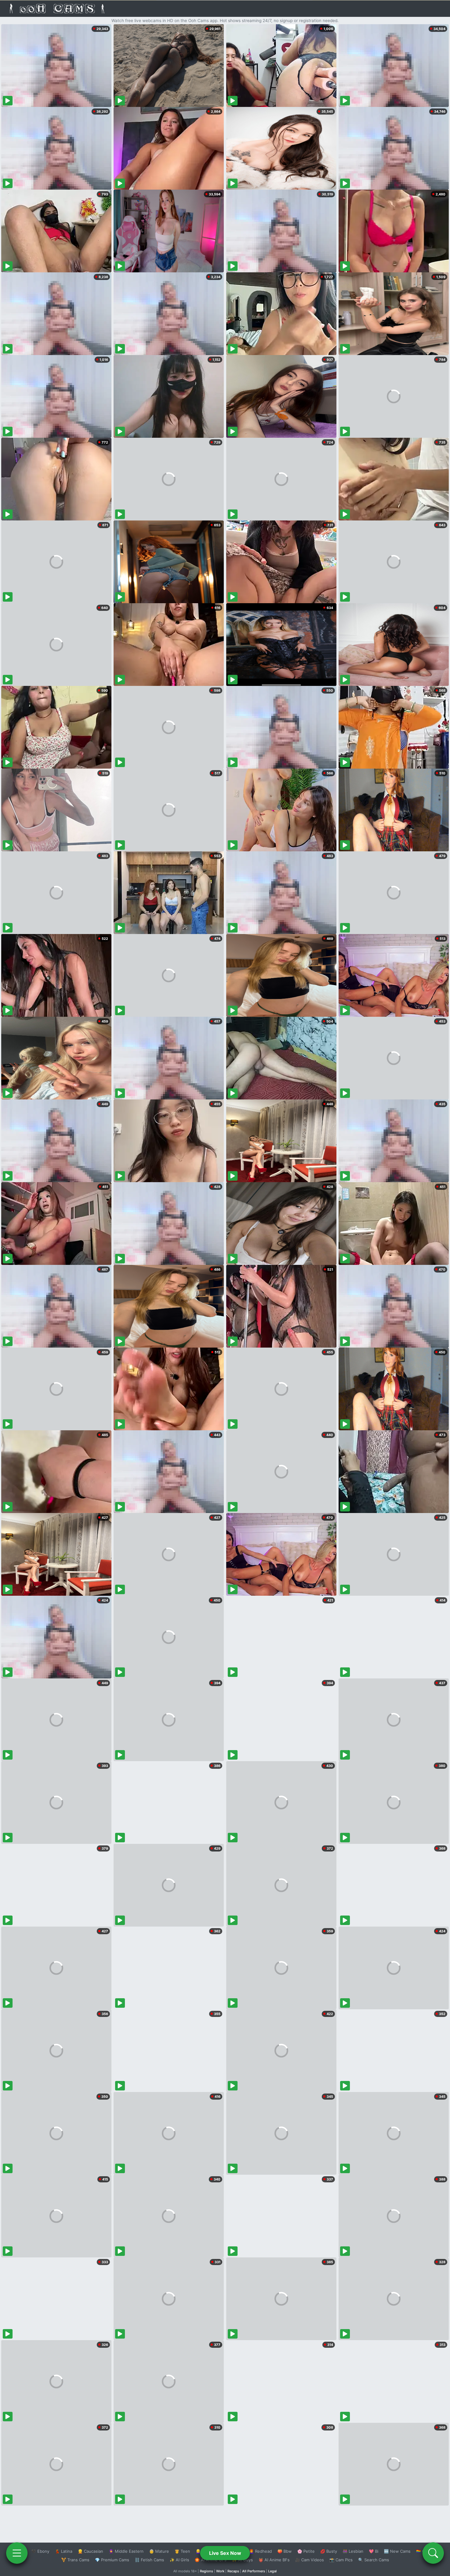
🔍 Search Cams (374, 2560)
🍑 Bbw (285, 2551)
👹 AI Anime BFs (274, 2560)
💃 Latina (64, 2551)
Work (220, 2571)
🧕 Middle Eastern (126, 2551)
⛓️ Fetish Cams (149, 2560)
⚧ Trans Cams (75, 2560)
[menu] (17, 2553)
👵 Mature (159, 2551)
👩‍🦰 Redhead (260, 2551)
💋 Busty (329, 2551)
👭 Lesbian (353, 2551)
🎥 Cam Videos (309, 2560)
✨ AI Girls (179, 2560)
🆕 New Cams (397, 2551)
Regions (206, 2571)
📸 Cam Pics (341, 2560)
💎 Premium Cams (112, 2560)
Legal (272, 2571)
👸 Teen (182, 2551)
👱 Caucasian (90, 2551)
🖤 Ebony (40, 2551)
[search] (433, 2553)
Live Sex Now (225, 2553)
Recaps (233, 2571)
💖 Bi (374, 2551)
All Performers (254, 2571)
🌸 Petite (306, 2551)
